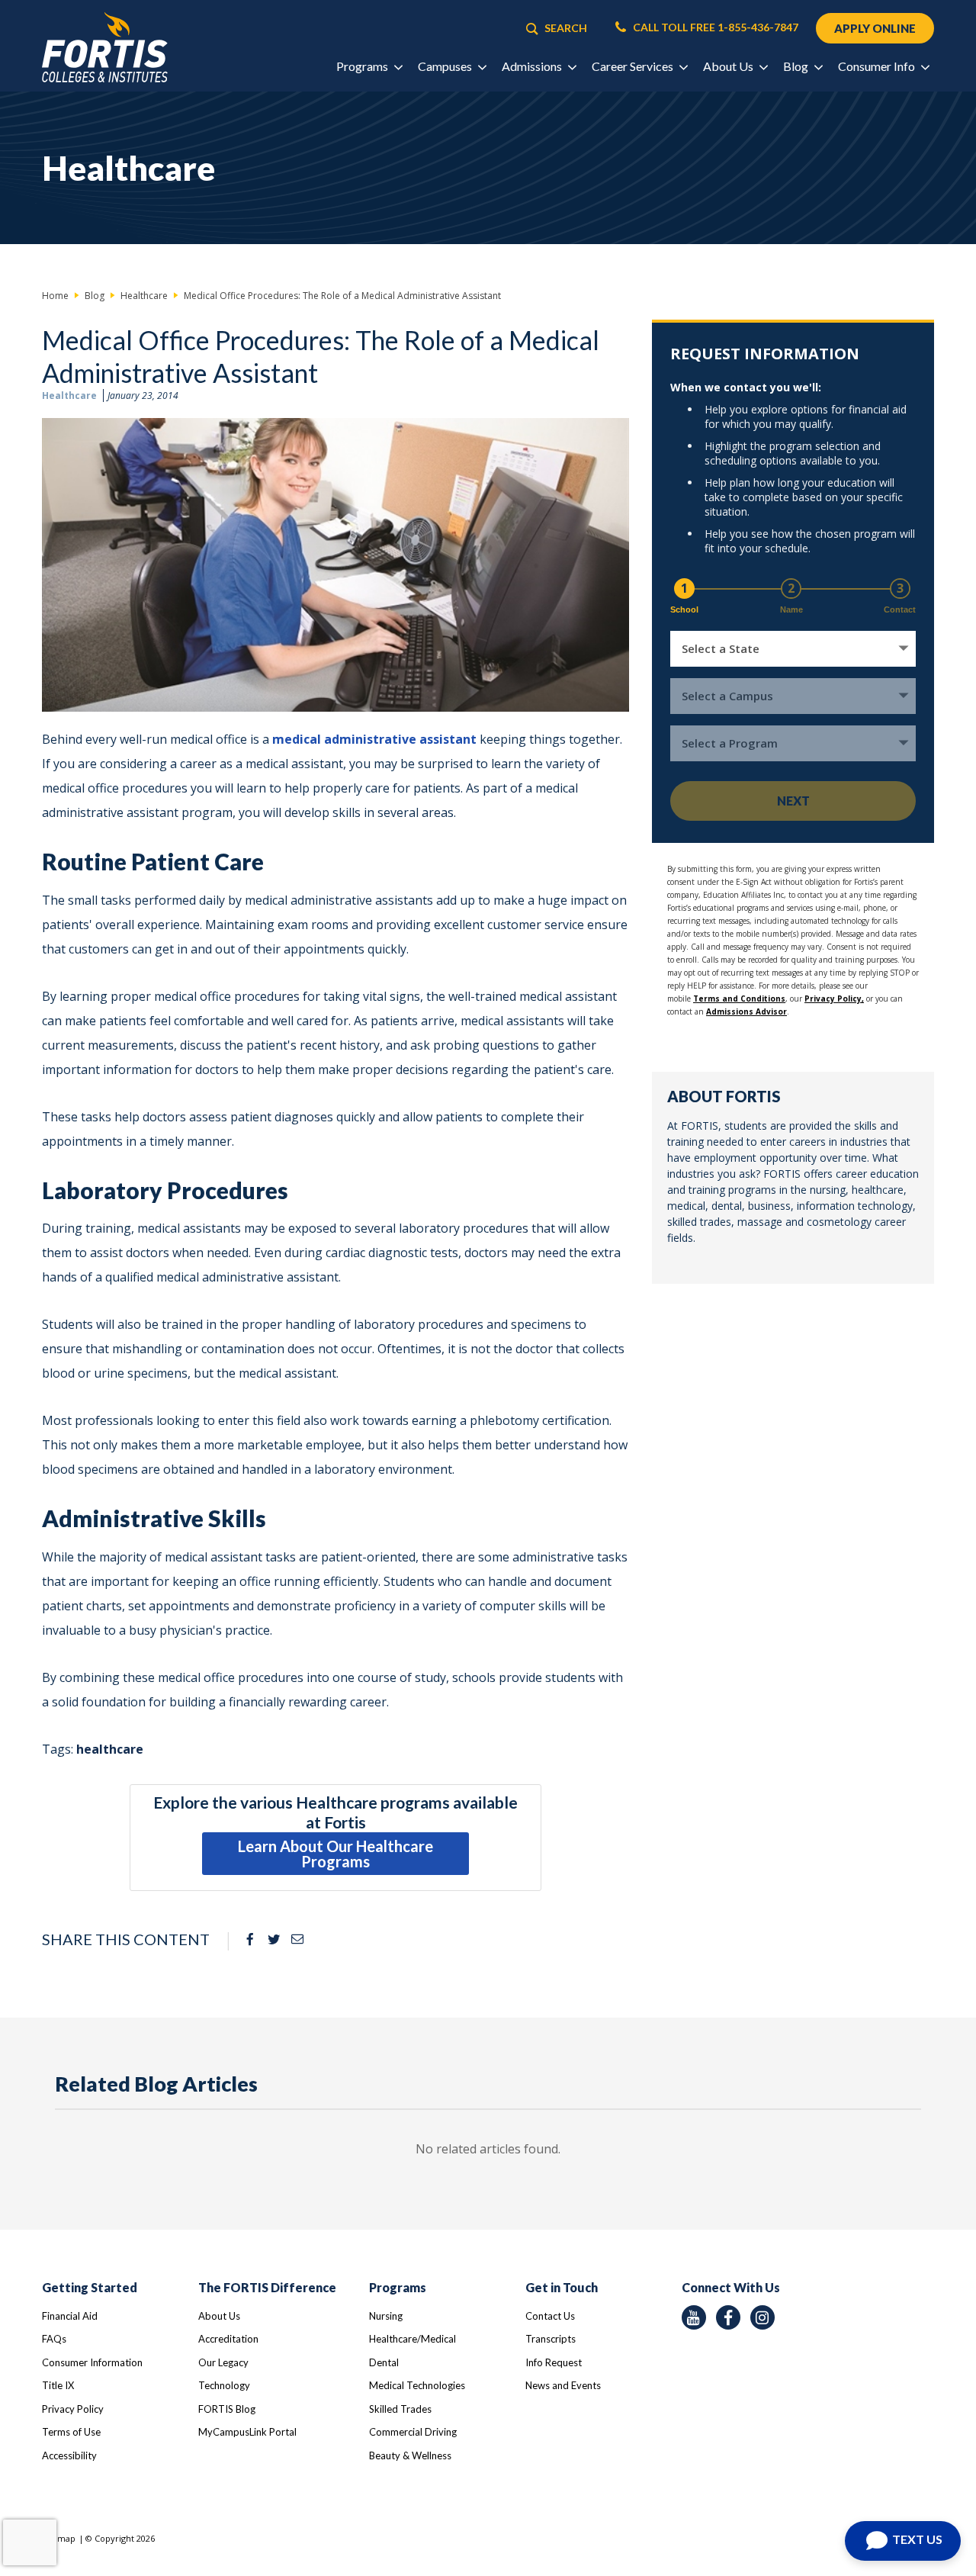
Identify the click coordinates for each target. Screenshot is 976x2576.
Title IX (58, 2385)
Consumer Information (92, 2362)
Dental (384, 2362)
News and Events (563, 2385)
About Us (219, 2316)
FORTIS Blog (227, 2409)
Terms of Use (71, 2432)
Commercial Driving (413, 2432)
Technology (224, 2385)
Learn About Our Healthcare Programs (335, 1854)
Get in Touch (562, 2287)
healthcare (110, 1749)
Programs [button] (363, 66)
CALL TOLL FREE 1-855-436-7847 (714, 27)
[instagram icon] (762, 2317)
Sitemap (59, 2538)
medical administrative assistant (374, 739)
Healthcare (69, 396)
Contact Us (550, 2316)
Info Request (554, 2362)
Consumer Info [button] (878, 66)
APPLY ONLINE (875, 28)
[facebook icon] (728, 2317)
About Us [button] (729, 66)
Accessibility (69, 2455)
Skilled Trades (400, 2409)
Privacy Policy (73, 2409)
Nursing (386, 2316)
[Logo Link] (105, 48)
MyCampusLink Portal (247, 2432)
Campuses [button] (446, 66)
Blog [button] (797, 66)
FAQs (54, 2339)
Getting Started (90, 2287)
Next (793, 801)
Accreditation (228, 2339)
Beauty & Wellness (410, 2455)
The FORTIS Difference (267, 2287)
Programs (398, 2287)
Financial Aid (70, 2316)
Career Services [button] (634, 66)
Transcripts (551, 2339)
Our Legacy (223, 2362)
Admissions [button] (533, 66)
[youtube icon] (694, 2317)
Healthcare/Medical (413, 2339)
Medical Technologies (417, 2385)
